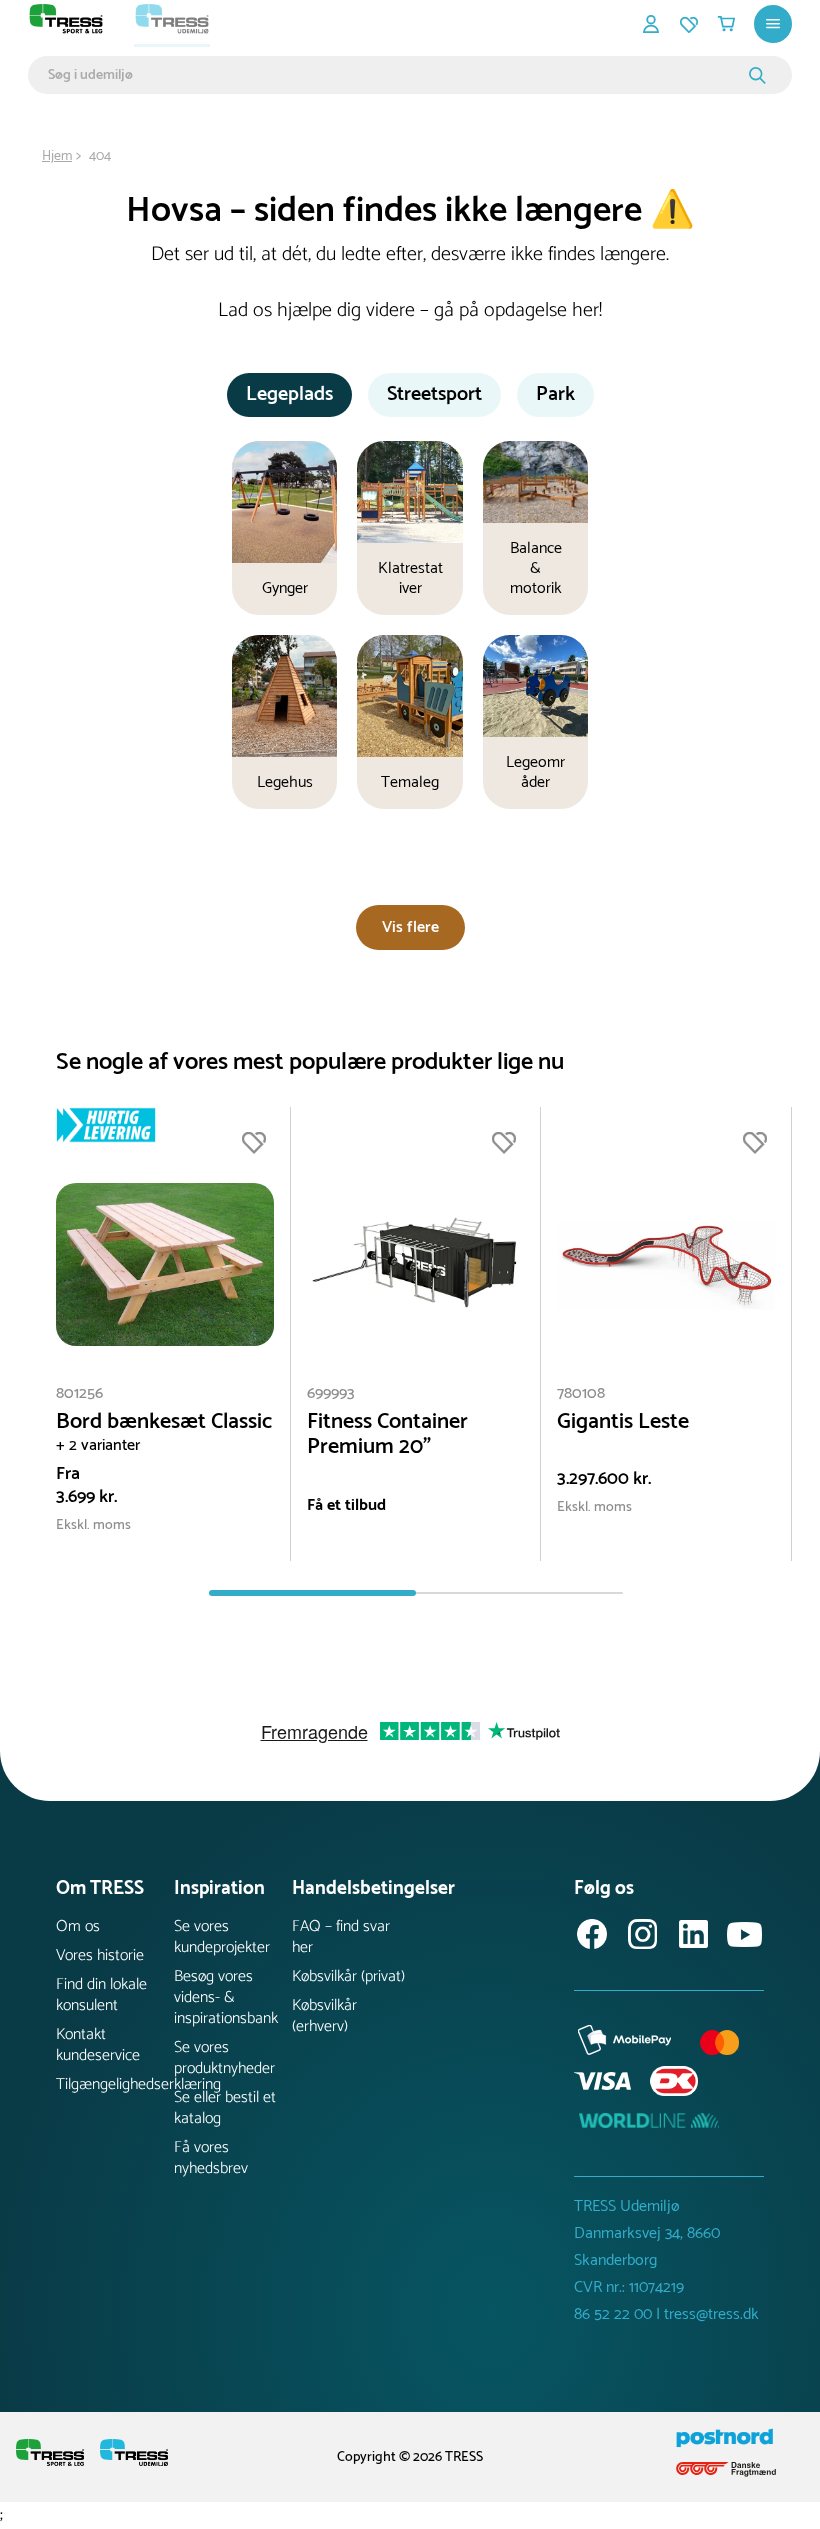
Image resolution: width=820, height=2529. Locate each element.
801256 (79, 1393)
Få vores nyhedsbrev (211, 2158)
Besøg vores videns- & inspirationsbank (226, 1997)
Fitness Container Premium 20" (387, 1435)
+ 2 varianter (98, 1445)
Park (555, 394)
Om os (78, 1926)
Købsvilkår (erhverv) (324, 2016)
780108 (581, 1393)
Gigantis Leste (623, 1422)
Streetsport (434, 394)
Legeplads (289, 394)
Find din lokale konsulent (101, 1995)
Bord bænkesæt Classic (164, 1422)
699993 (331, 1393)
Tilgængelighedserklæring (115, 2084)
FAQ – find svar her (341, 1937)
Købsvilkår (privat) (348, 1976)
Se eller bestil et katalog (225, 2108)
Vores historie (100, 1955)
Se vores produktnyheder (224, 2058)
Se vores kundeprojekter (222, 1937)
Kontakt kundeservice (98, 2045)
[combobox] (395, 75)
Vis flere (410, 927)
